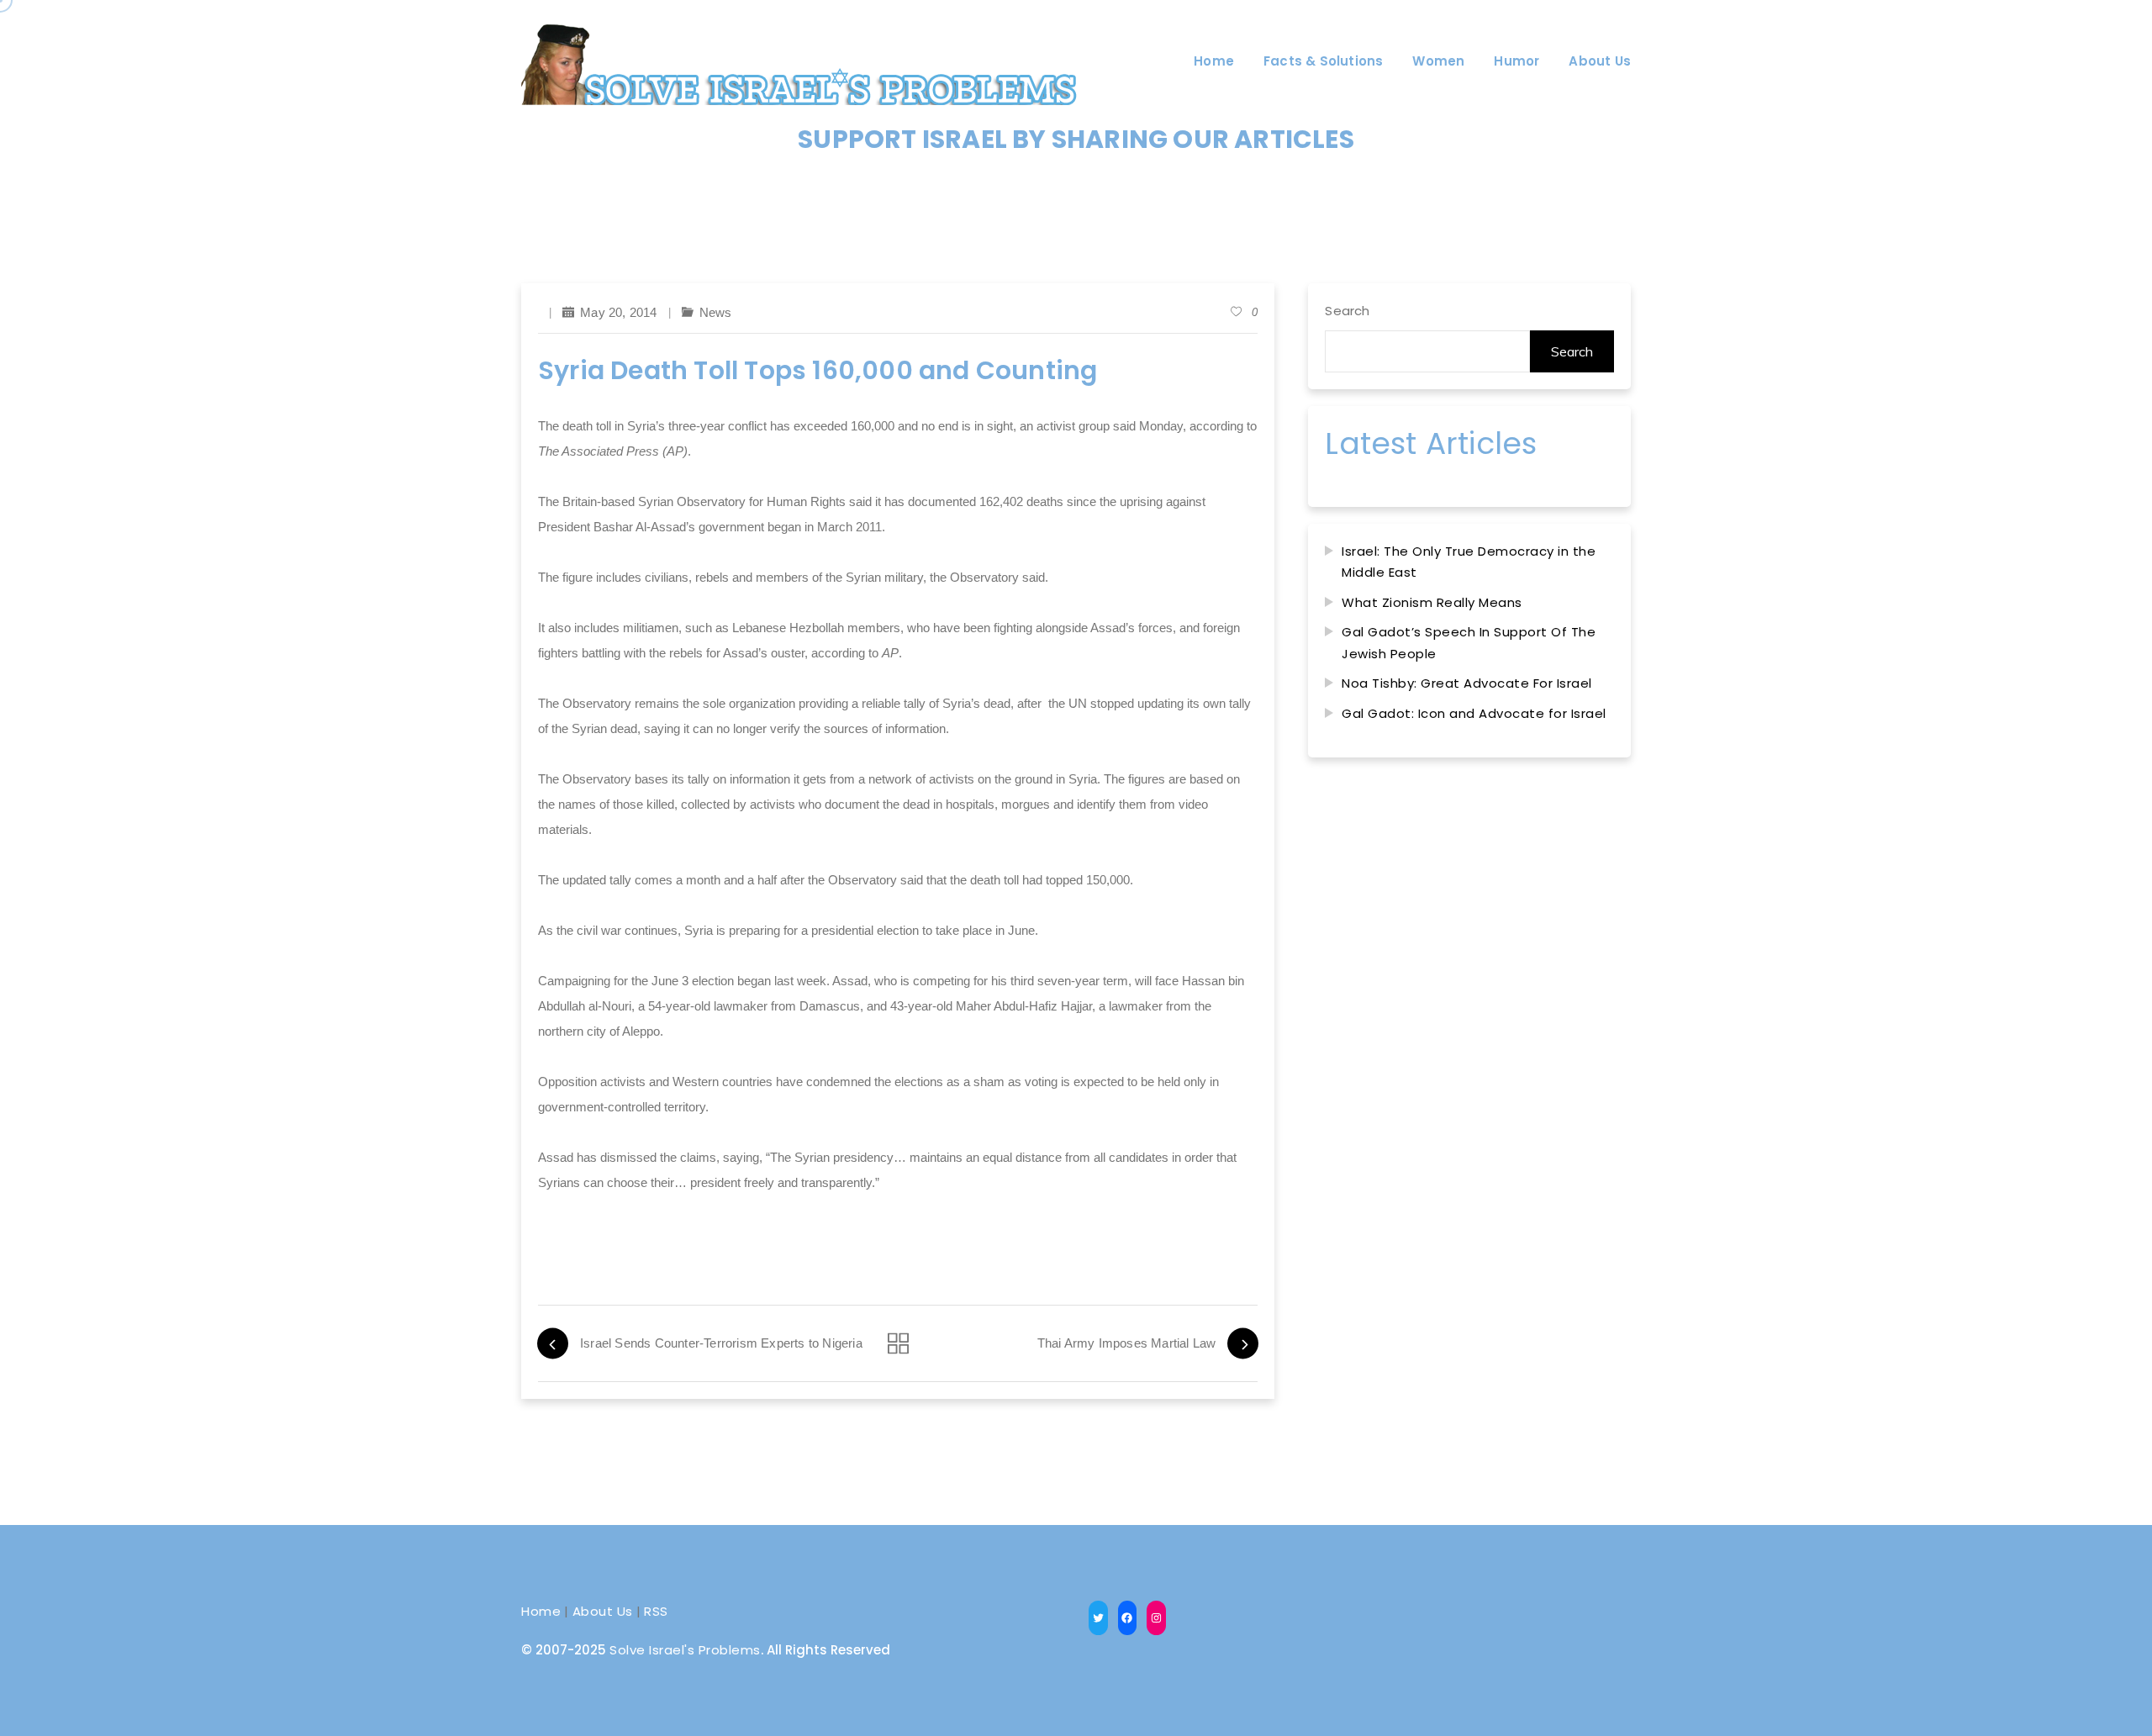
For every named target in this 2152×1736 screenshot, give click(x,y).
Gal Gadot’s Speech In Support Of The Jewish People (1469, 643)
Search (1347, 311)
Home (541, 1611)
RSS (656, 1611)
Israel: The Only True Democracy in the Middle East (1469, 562)
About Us (603, 1611)
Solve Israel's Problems (685, 1650)
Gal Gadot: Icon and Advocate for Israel (1474, 713)
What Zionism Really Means (1432, 602)
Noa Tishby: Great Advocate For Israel (1467, 683)
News (716, 312)
